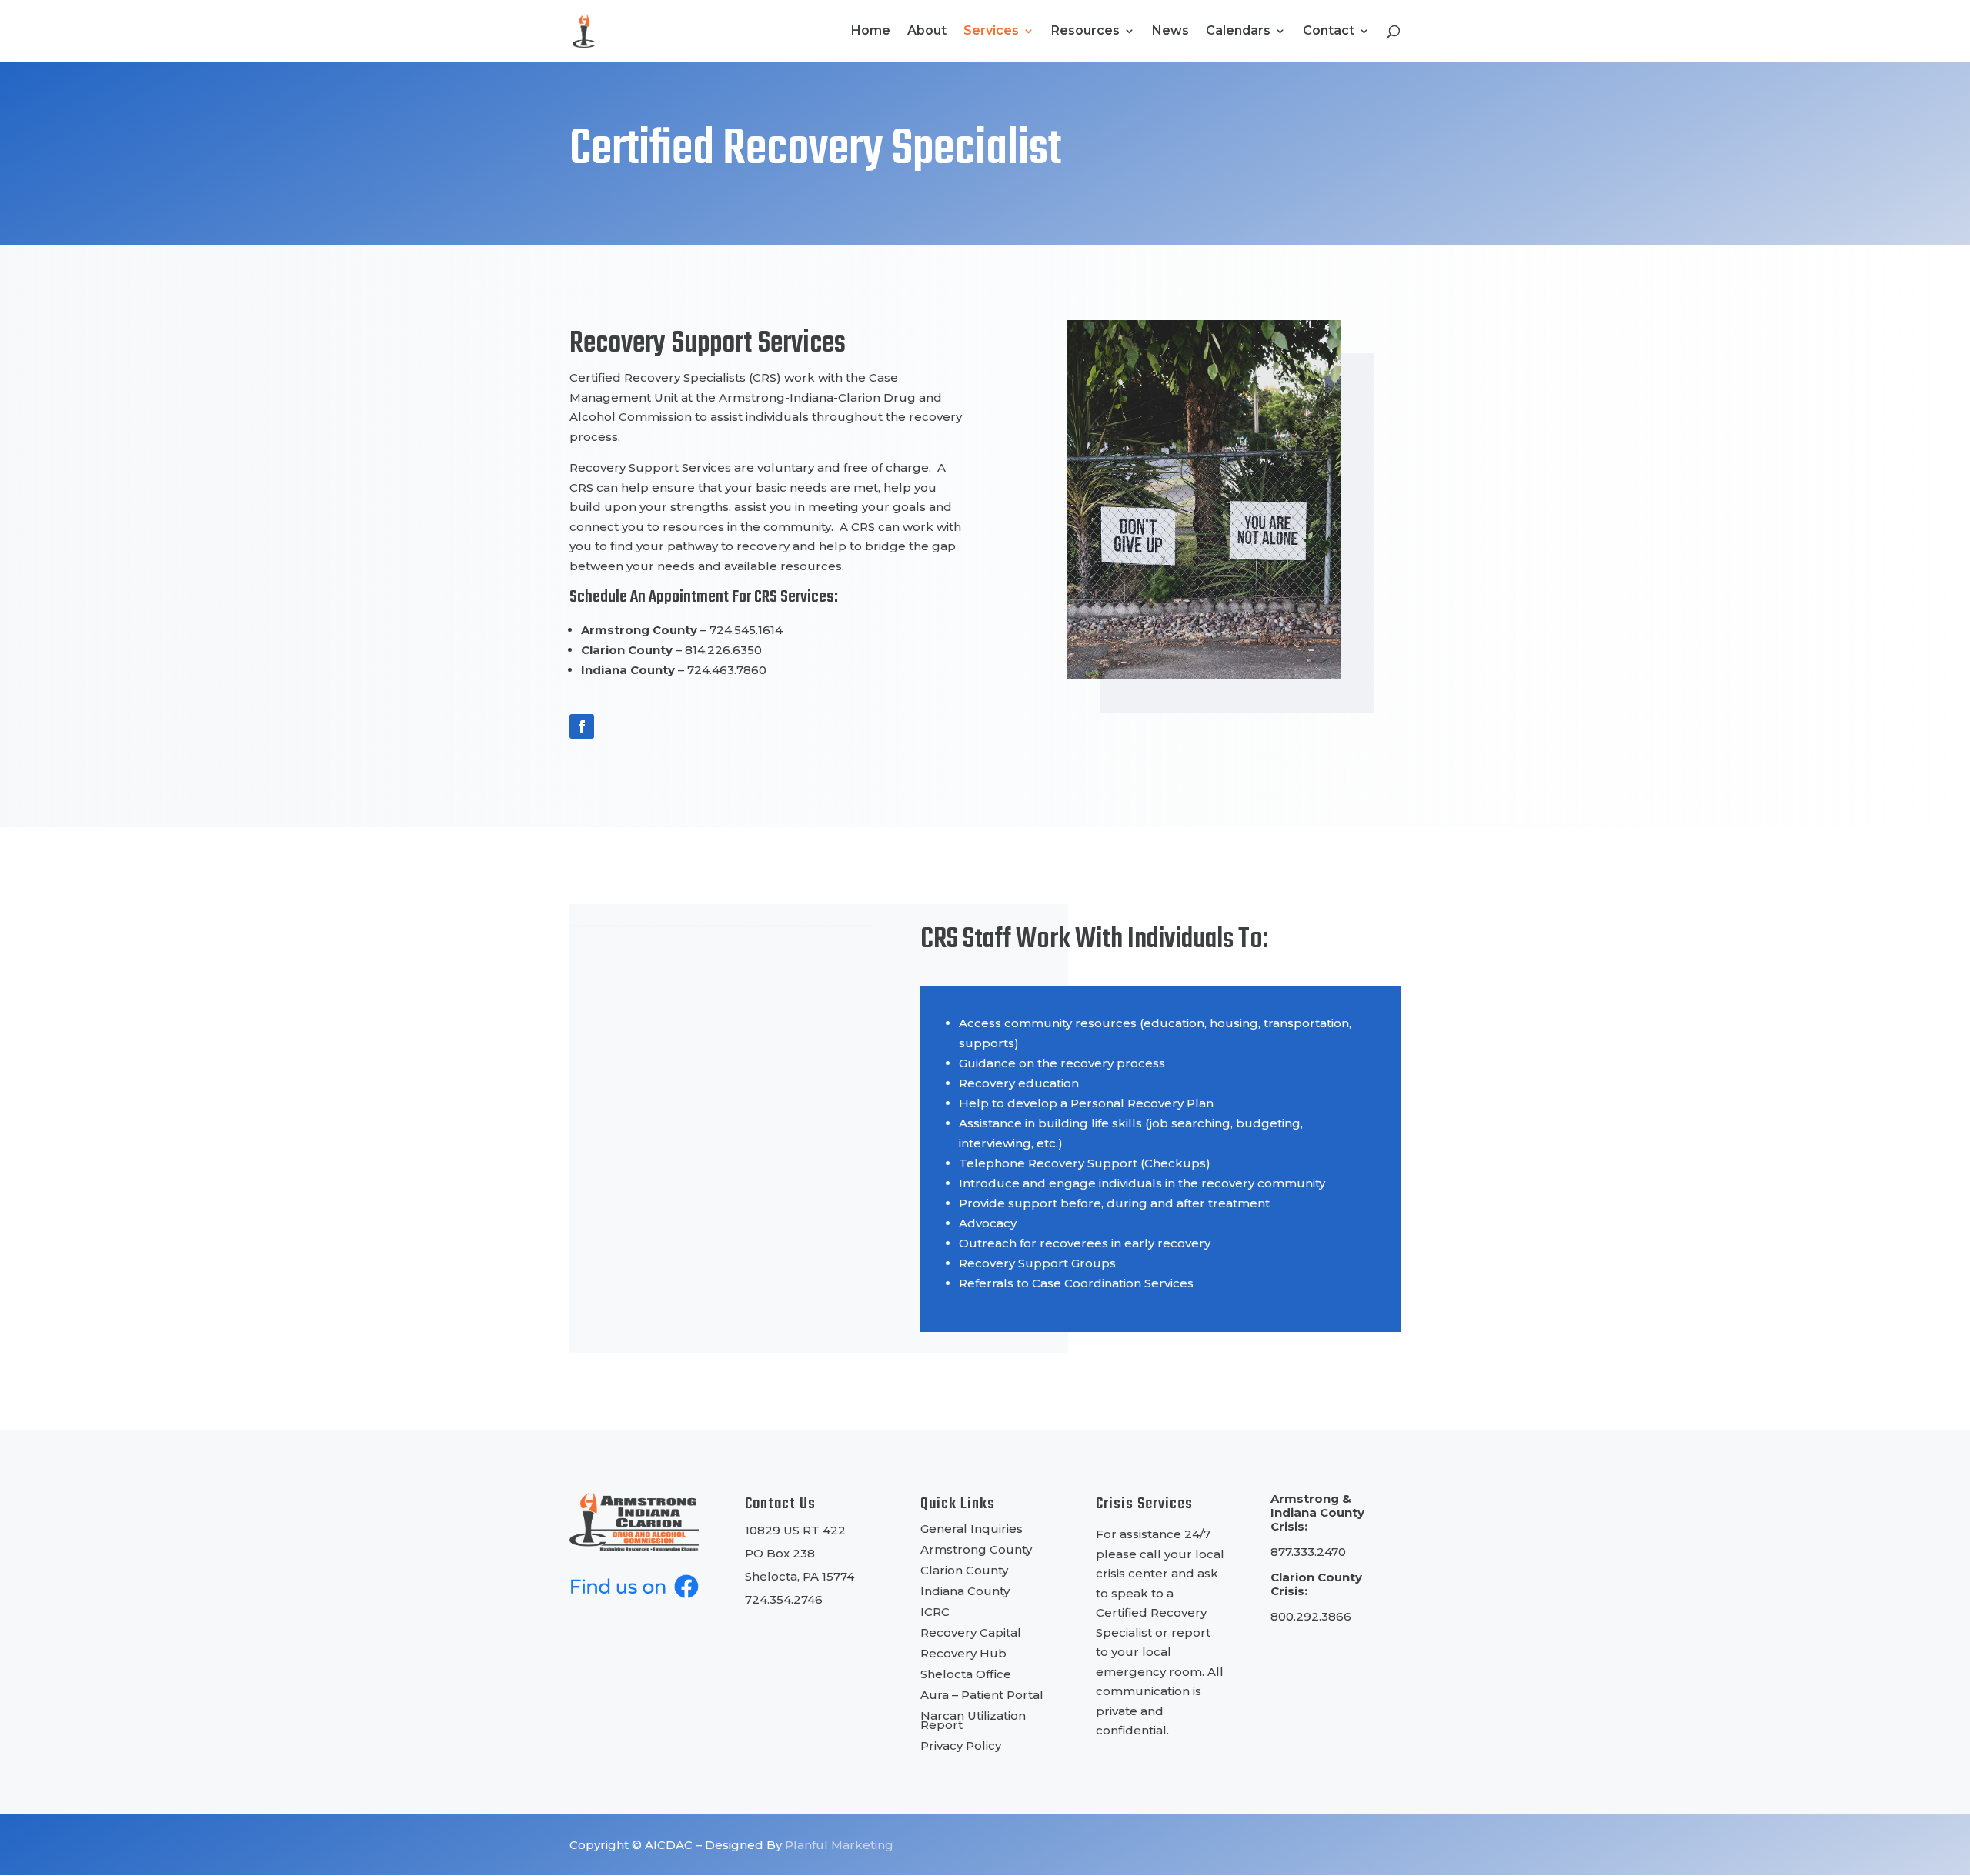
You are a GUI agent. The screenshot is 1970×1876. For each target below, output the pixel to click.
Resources (1085, 32)
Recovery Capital (971, 1632)
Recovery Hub (963, 1653)
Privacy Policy (961, 1746)
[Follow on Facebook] (582, 726)
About (927, 32)
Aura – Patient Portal (982, 1695)
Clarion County (964, 1570)
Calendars (1238, 32)
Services (991, 32)
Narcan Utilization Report (973, 1720)
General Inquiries (972, 1529)
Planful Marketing (839, 1845)
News (1170, 32)
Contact (1329, 32)
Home (871, 32)
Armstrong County (976, 1549)
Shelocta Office (966, 1674)
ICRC (935, 1612)
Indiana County (965, 1591)
